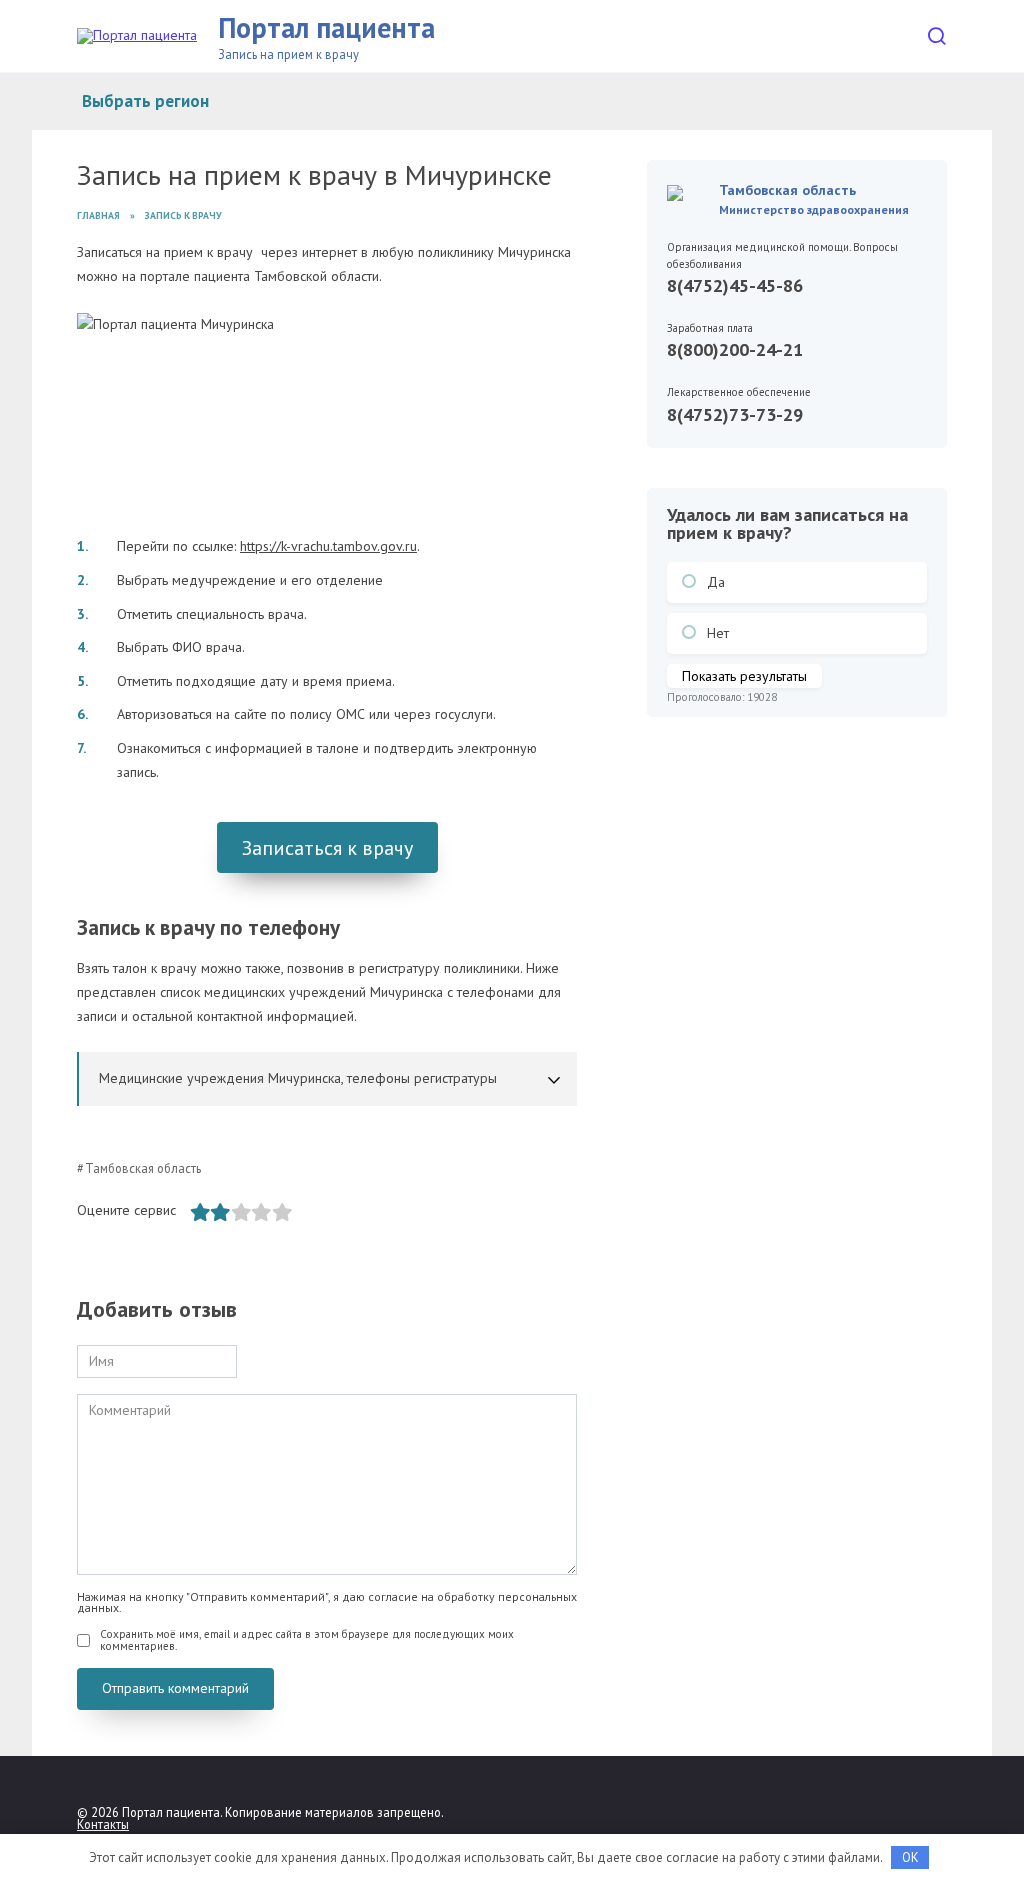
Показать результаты (744, 676)
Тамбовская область (143, 1168)
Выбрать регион (145, 101)
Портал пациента (326, 27)
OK (910, 1857)
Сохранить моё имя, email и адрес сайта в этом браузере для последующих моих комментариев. (307, 1640)
